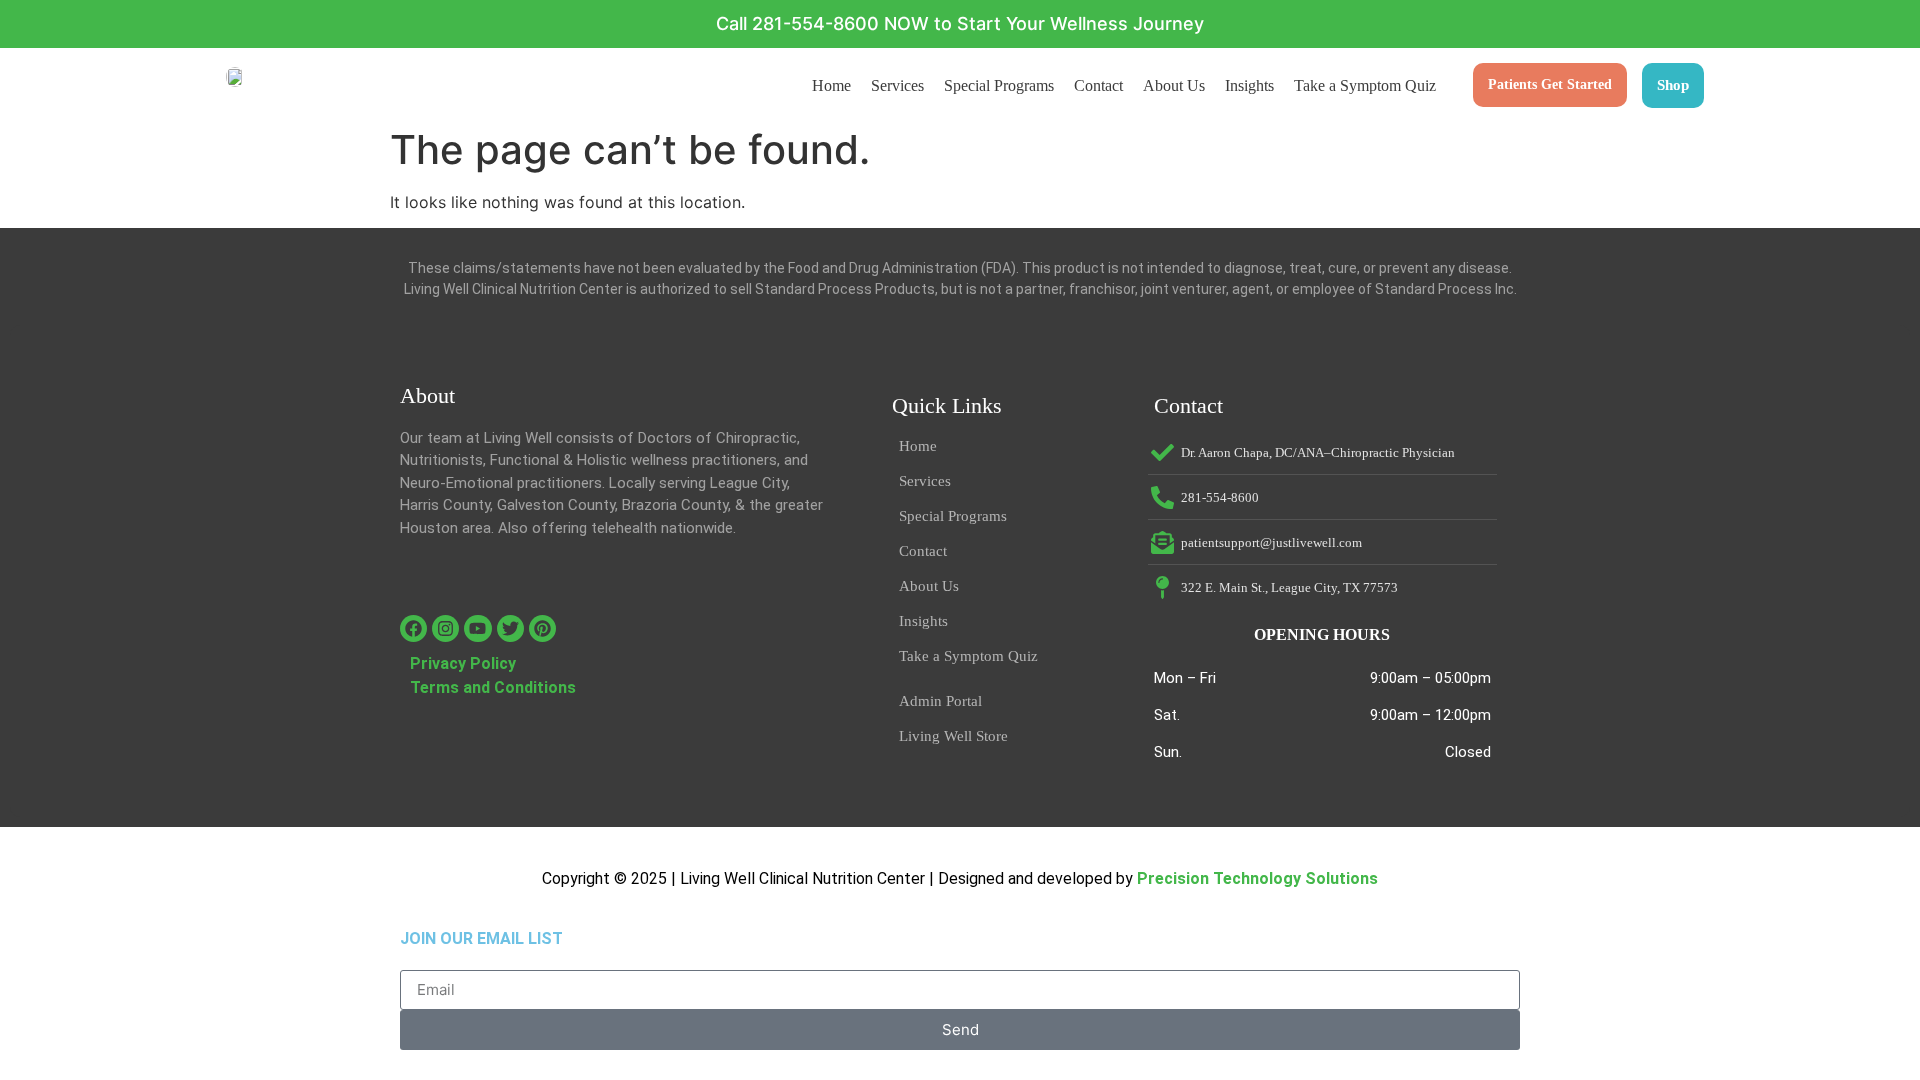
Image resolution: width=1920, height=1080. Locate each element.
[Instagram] (445, 628)
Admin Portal (940, 701)
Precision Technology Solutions (1257, 878)
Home (831, 85)
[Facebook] (413, 628)
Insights (1249, 85)
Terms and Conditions (493, 687)
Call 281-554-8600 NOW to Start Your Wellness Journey (960, 23)
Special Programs (999, 85)
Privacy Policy (463, 663)
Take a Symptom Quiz (1365, 85)
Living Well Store (953, 736)
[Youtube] (477, 628)
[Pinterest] (542, 628)
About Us (1174, 85)
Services (897, 85)
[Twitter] (510, 628)
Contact (1098, 85)
